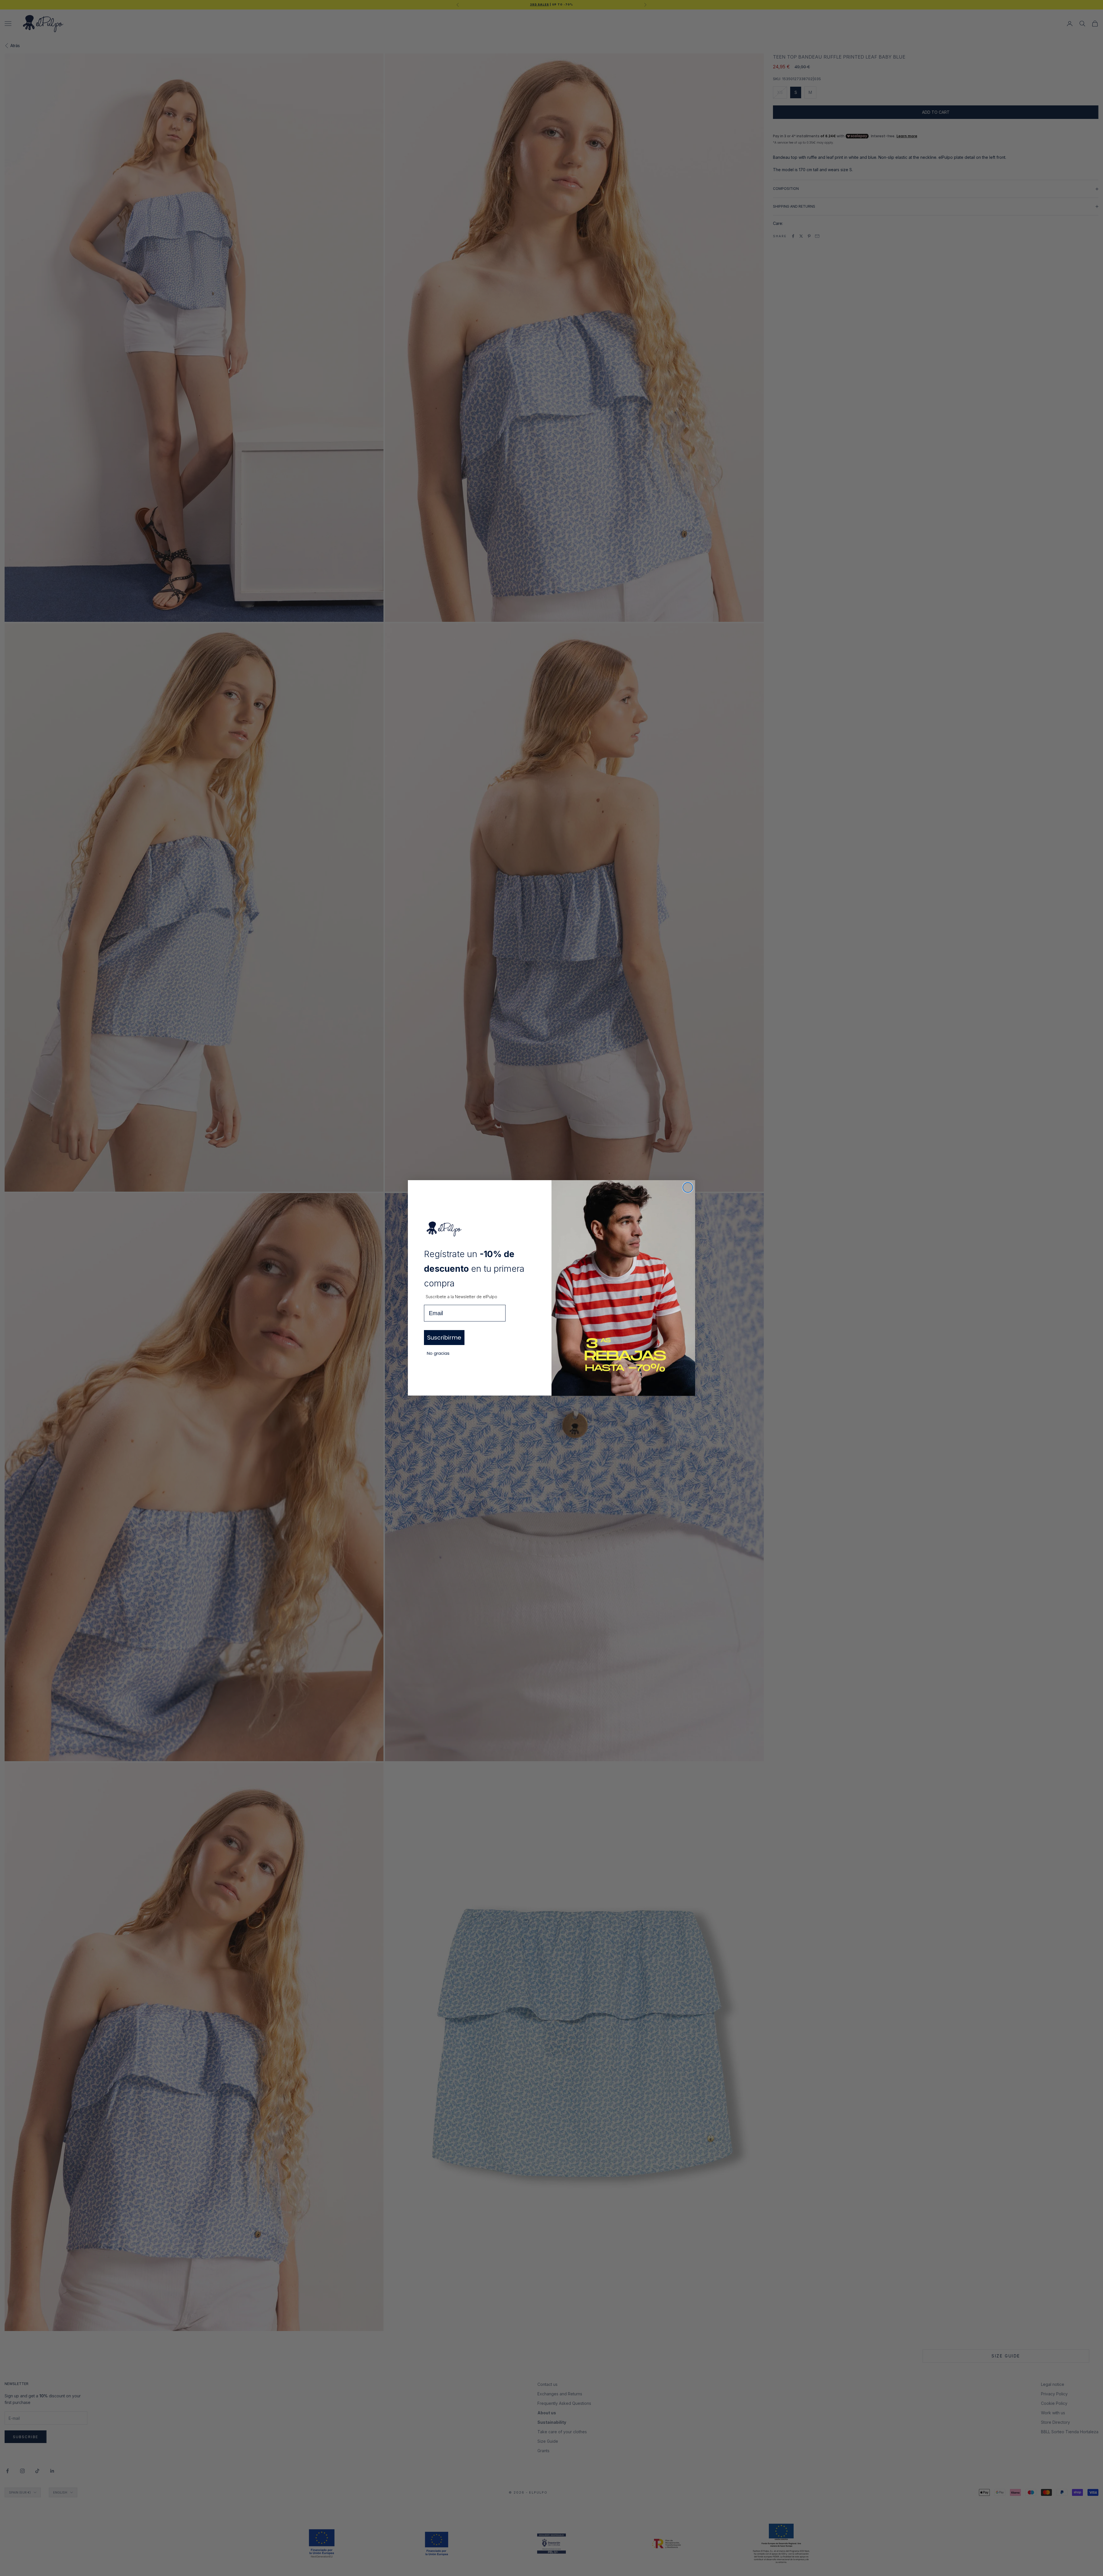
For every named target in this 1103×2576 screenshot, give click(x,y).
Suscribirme (444, 1338)
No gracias (438, 1353)
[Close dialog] (688, 1187)
